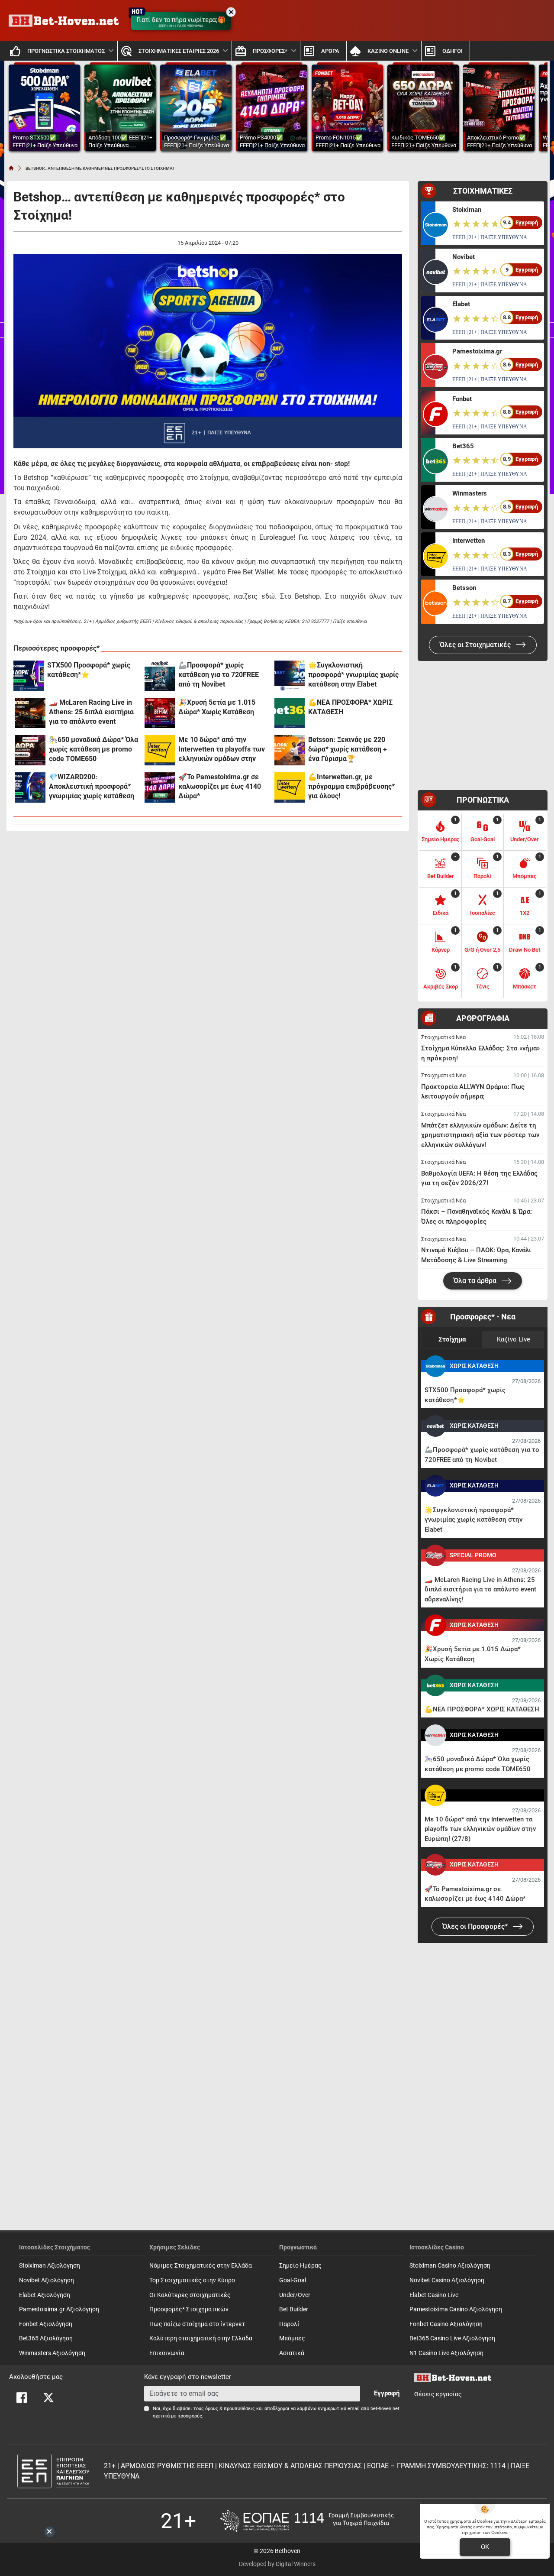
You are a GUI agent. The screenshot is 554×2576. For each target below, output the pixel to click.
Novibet (464, 257)
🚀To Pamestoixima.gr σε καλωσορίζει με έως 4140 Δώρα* (220, 786)
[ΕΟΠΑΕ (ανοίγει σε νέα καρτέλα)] (307, 2521)
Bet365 (463, 446)
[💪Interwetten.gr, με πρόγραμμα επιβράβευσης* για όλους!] (290, 787)
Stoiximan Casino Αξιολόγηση (450, 2266)
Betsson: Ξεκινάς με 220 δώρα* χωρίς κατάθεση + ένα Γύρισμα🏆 (348, 749)
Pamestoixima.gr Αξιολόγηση (59, 2309)
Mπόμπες (292, 2338)
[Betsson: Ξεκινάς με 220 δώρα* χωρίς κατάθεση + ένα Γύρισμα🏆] (290, 750)
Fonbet (462, 399)
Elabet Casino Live (434, 2295)
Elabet (461, 304)
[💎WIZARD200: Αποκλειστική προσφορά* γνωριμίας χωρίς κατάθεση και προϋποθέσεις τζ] (30, 787)
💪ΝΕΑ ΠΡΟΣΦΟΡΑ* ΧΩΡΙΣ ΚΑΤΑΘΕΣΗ (350, 707)
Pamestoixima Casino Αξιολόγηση (456, 2309)
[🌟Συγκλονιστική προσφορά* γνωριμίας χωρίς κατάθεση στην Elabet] (290, 676)
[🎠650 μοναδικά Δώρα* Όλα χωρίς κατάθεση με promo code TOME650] (30, 750)
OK (485, 2547)
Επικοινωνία (167, 2353)
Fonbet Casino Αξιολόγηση (446, 2324)
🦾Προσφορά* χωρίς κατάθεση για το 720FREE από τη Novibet (219, 675)
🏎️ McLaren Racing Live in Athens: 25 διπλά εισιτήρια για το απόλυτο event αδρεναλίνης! (91, 712)
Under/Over (295, 2295)
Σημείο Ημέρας (300, 2266)
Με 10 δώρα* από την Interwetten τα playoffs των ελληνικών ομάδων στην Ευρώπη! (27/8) (222, 750)
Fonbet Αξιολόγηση (46, 2324)
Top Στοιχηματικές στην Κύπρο (192, 2280)
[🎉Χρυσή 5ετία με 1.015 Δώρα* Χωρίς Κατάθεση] (160, 713)
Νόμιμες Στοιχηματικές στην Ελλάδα (201, 2266)
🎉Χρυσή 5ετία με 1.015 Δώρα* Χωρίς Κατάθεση (217, 707)
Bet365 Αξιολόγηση (46, 2338)
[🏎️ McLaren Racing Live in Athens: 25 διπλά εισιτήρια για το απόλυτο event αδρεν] (30, 713)
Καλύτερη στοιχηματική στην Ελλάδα (201, 2338)
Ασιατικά (292, 2353)
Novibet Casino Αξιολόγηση (447, 2280)
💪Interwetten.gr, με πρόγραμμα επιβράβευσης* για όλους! (351, 786)
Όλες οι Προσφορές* (476, 1926)
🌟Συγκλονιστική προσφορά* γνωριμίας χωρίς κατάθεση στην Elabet (353, 675)
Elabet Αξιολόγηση (45, 2295)
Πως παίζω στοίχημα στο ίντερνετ (197, 2324)
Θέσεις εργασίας (438, 2394)
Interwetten (469, 541)
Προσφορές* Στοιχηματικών (189, 2309)
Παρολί (289, 2324)
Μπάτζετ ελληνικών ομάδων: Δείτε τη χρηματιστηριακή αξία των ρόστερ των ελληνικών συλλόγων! (480, 1135)
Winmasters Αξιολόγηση (52, 2353)
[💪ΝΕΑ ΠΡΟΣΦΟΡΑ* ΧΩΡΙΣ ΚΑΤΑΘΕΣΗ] (290, 713)
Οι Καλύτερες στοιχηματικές (190, 2295)
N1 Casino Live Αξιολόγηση (446, 2353)
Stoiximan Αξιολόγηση (50, 2266)
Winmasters (470, 493)
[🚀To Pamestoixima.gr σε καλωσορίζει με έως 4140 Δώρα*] (160, 787)
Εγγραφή (387, 2393)
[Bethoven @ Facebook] (22, 2398)
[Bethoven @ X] (48, 2398)
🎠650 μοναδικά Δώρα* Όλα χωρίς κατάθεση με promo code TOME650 (93, 749)
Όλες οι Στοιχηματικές (476, 645)
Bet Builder (294, 2309)
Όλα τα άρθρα (476, 1281)
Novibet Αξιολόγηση (47, 2280)
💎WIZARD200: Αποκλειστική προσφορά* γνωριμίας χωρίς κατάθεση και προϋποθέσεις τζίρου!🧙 (94, 787)
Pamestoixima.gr (477, 351)
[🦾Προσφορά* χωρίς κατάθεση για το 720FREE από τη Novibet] (160, 676)
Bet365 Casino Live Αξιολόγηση (452, 2338)
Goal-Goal (293, 2280)
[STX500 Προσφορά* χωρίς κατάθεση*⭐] (29, 676)
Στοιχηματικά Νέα (443, 1037)
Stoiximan (467, 210)
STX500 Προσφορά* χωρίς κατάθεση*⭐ (89, 670)
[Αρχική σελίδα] (11, 168)
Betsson (464, 588)
